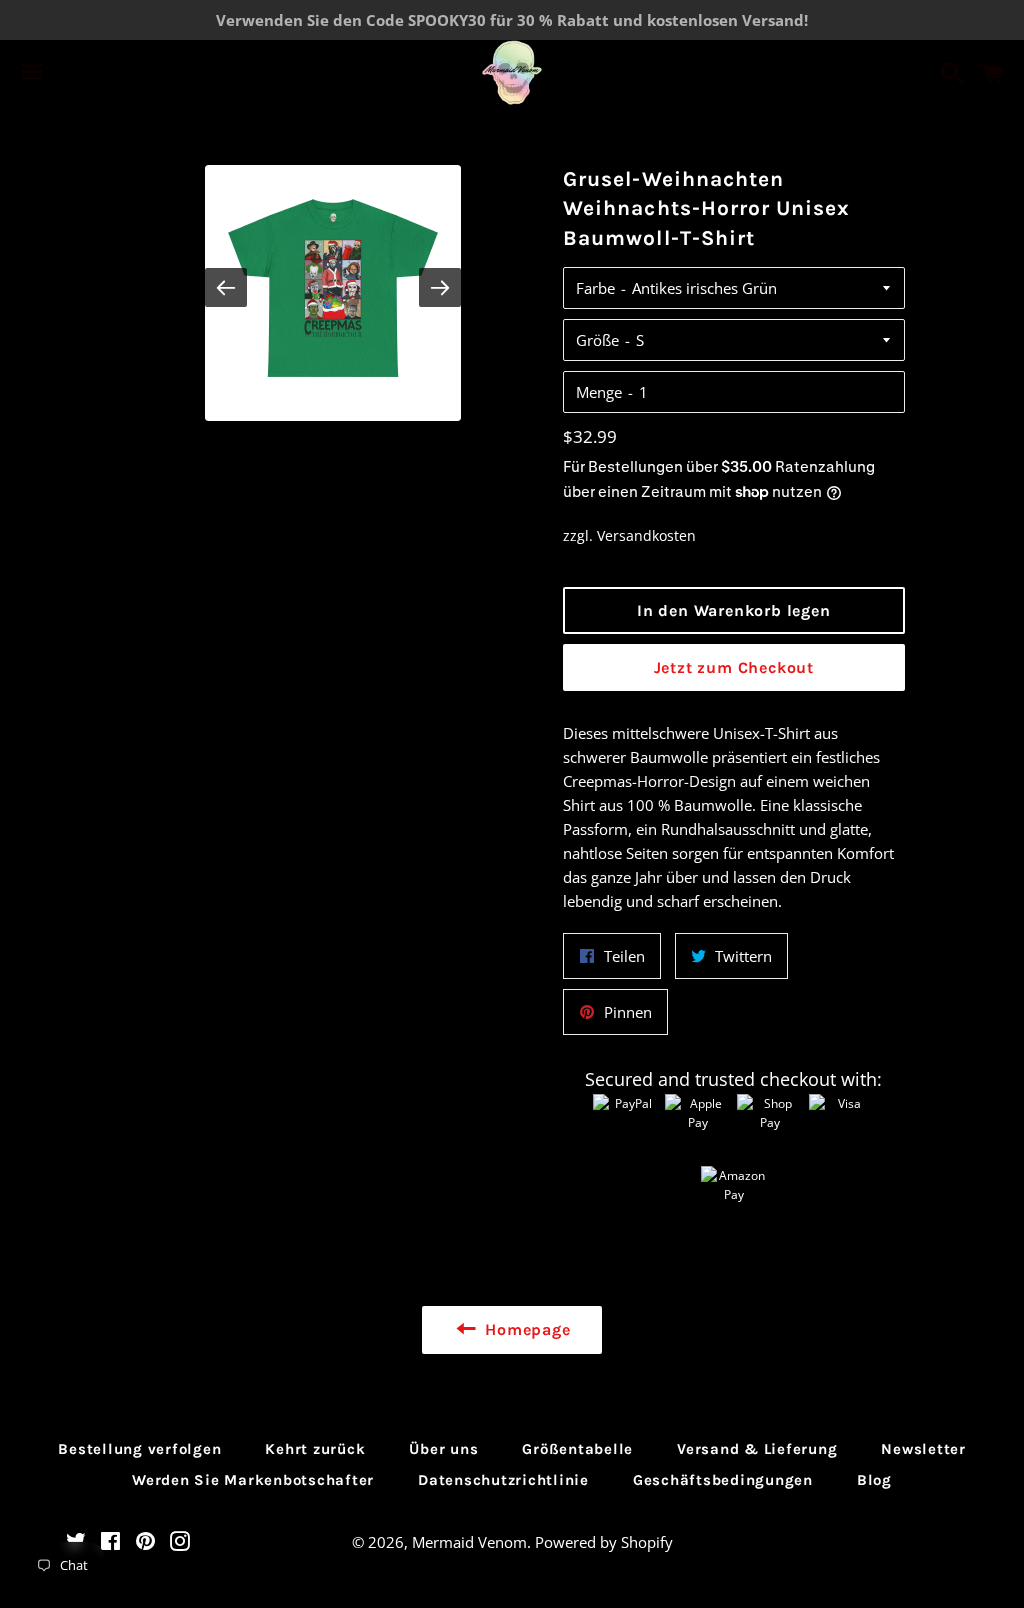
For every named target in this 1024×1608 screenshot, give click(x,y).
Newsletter (923, 1449)
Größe (597, 340)
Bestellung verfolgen (139, 1449)
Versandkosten (646, 535)
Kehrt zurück (315, 1449)
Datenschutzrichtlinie (503, 1480)
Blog (874, 1480)
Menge (599, 392)
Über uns (443, 1449)
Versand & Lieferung (757, 1449)
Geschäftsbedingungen (723, 1480)
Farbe (595, 288)
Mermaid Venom (469, 1542)
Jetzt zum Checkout (734, 667)
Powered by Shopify (604, 1542)
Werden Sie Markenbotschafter (253, 1480)
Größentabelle (577, 1449)
